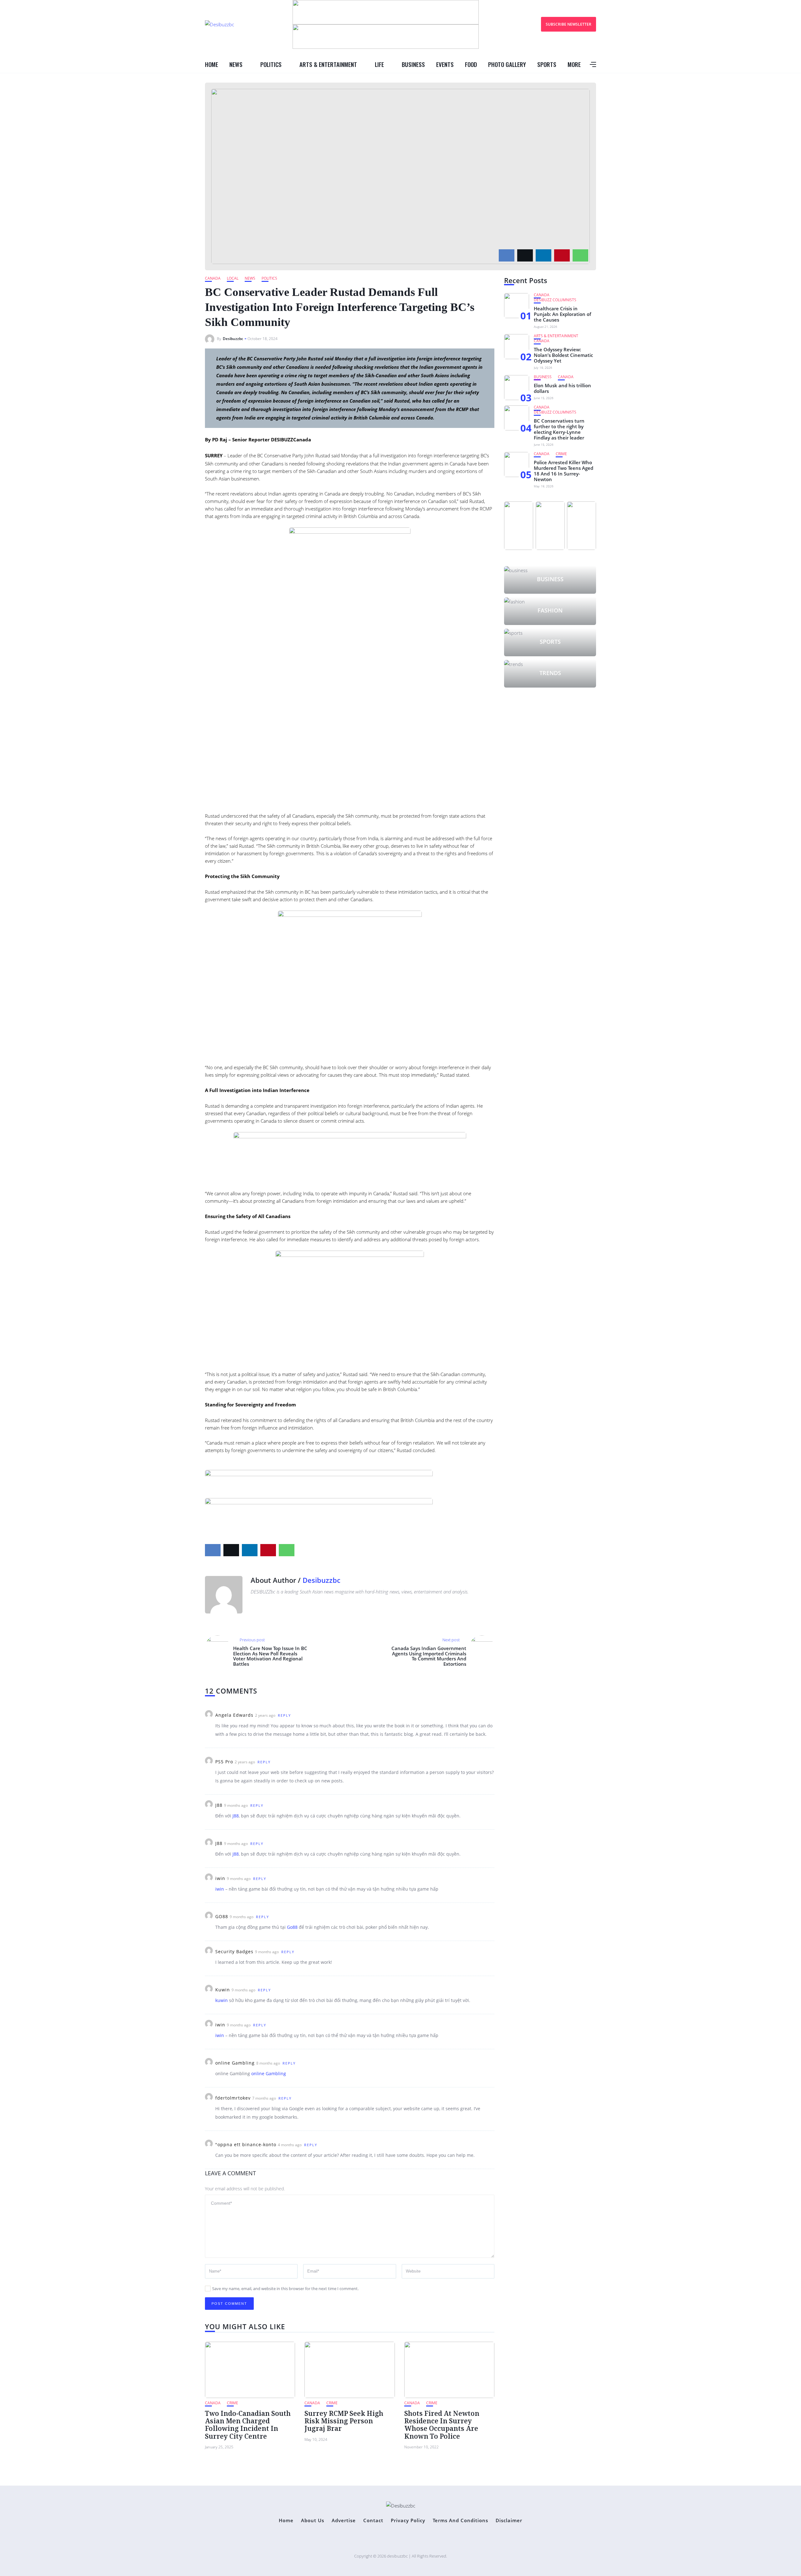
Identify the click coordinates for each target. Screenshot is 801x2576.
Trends (550, 673)
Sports (547, 64)
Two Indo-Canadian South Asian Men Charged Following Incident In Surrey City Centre (248, 2425)
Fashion (550, 610)
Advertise (344, 2520)
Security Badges (234, 1951)
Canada (213, 278)
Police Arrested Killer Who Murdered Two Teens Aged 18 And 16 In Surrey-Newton (564, 471)
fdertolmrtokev (233, 2098)
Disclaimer (509, 2520)
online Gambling (235, 2063)
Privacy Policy (408, 2520)
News (236, 64)
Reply (284, 1715)
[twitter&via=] (525, 255)
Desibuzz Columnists (555, 300)
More (574, 64)
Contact (373, 2520)
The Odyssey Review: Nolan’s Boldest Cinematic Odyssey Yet (563, 355)
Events (445, 64)
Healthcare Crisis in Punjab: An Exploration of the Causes (562, 314)
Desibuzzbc (233, 339)
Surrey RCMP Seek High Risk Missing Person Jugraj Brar (344, 2421)
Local (233, 278)
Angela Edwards (234, 1715)
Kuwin (223, 1990)
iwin (220, 1878)
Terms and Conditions (460, 2520)
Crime (232, 2403)
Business (413, 64)
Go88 (292, 1927)
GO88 (222, 1916)
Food (471, 64)
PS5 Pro (224, 1762)
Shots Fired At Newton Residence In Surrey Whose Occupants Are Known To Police (442, 2425)
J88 (219, 1805)
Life (379, 64)
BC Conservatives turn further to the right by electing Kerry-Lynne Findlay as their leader (559, 429)
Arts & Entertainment (328, 64)
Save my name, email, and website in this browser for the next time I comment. (285, 2289)
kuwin (222, 2000)
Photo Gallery (507, 64)
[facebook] (507, 255)
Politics (271, 64)
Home (212, 64)
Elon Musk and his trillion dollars (562, 388)
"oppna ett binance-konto (246, 2144)
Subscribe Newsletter (569, 24)
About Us (313, 2520)
